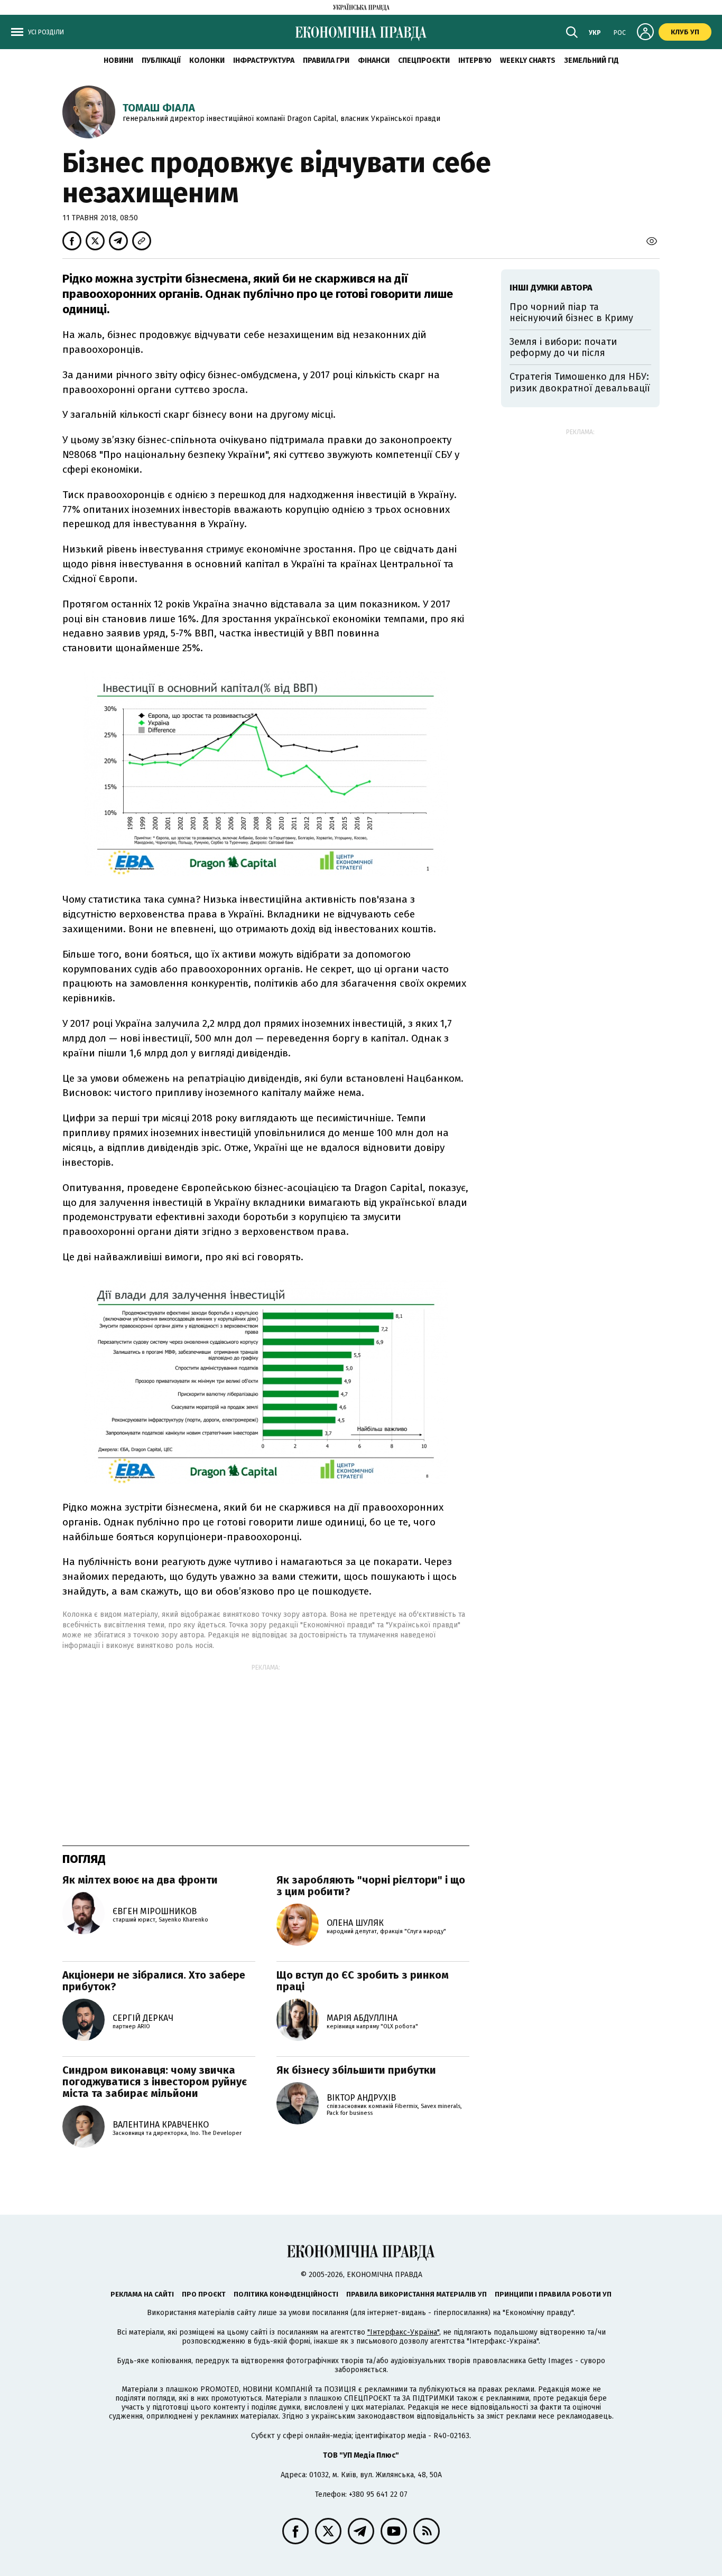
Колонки (207, 60)
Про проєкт (204, 2294)
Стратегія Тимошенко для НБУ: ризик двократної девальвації (580, 382)
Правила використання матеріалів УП (416, 2294)
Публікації (161, 60)
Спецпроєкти (424, 60)
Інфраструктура (264, 60)
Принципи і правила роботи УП (553, 2294)
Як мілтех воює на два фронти (140, 1880)
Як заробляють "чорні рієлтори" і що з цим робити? (371, 1886)
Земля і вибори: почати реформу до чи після (563, 348)
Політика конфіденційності (286, 2294)
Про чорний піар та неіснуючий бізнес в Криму (571, 313)
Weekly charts (528, 60)
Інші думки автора (551, 288)
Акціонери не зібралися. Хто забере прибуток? (154, 1981)
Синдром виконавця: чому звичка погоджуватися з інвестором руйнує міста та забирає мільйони (155, 2082)
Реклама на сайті (142, 2294)
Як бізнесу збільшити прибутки (356, 2070)
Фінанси (374, 60)
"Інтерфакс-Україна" (403, 2332)
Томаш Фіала (159, 108)
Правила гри (326, 60)
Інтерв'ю (475, 60)
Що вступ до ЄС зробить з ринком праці (363, 1981)
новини (118, 60)
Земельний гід (591, 60)
